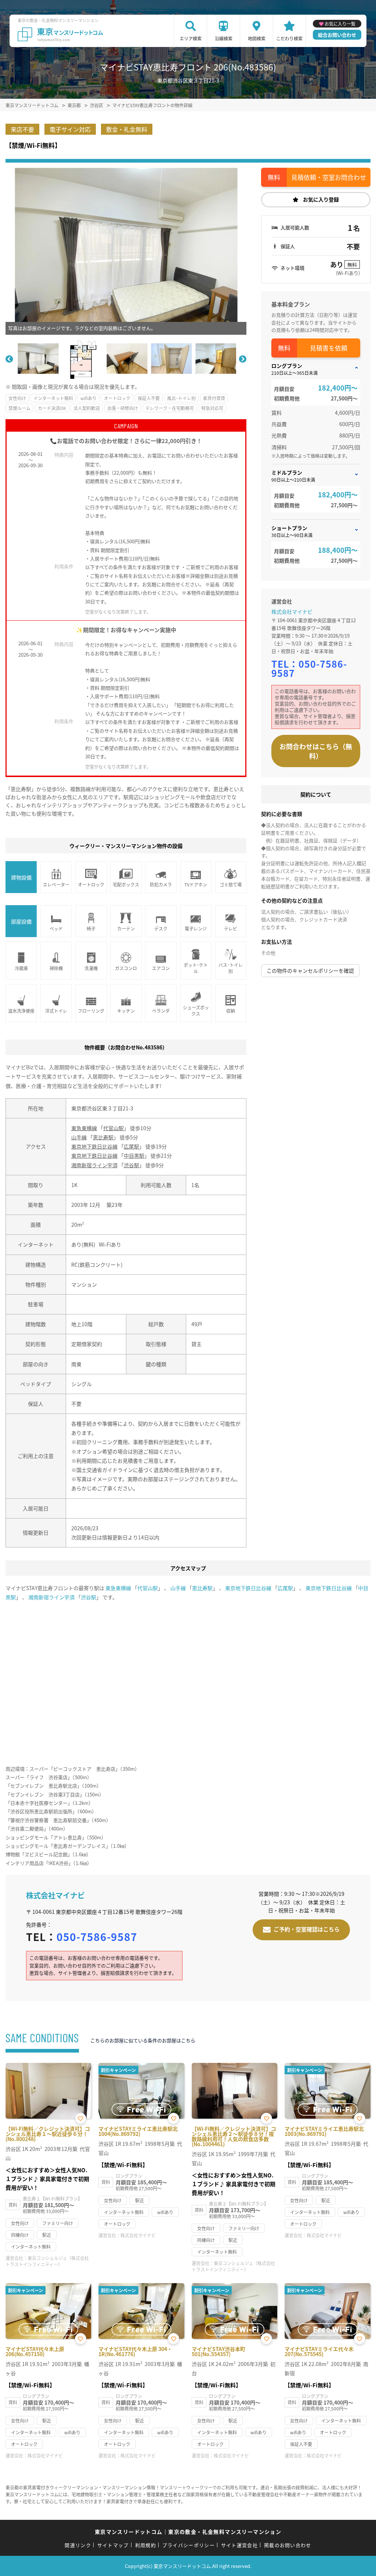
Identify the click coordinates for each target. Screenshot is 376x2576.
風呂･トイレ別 (181, 398)
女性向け (17, 398)
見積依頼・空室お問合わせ (329, 177)
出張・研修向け (123, 408)
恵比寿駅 (103, 1137)
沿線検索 (224, 38)
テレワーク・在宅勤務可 (170, 408)
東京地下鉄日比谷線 (94, 1146)
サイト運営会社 (239, 2545)
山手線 (79, 1137)
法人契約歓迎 (87, 408)
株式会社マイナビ (292, 612)
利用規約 (146, 2545)
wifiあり (88, 398)
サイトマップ (113, 2545)
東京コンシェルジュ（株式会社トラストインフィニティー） (47, 2261)
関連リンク (78, 2545)
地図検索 (257, 38)
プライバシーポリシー (189, 2545)
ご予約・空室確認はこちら (307, 1929)
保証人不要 (149, 398)
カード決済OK (52, 408)
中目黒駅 (134, 1155)
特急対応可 (212, 408)
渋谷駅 (131, 1165)
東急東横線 (84, 1128)
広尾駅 (131, 1146)
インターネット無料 (53, 398)
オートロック (117, 398)
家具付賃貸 (214, 398)
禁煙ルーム (19, 408)
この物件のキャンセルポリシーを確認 (310, 970)
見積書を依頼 (329, 348)
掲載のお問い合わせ (288, 2545)
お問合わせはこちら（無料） (316, 751)
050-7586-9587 (309, 668)
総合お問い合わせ (337, 35)
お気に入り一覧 (340, 24)
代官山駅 (113, 1128)
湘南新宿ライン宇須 (94, 1165)
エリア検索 (191, 38)
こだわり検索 (289, 38)
